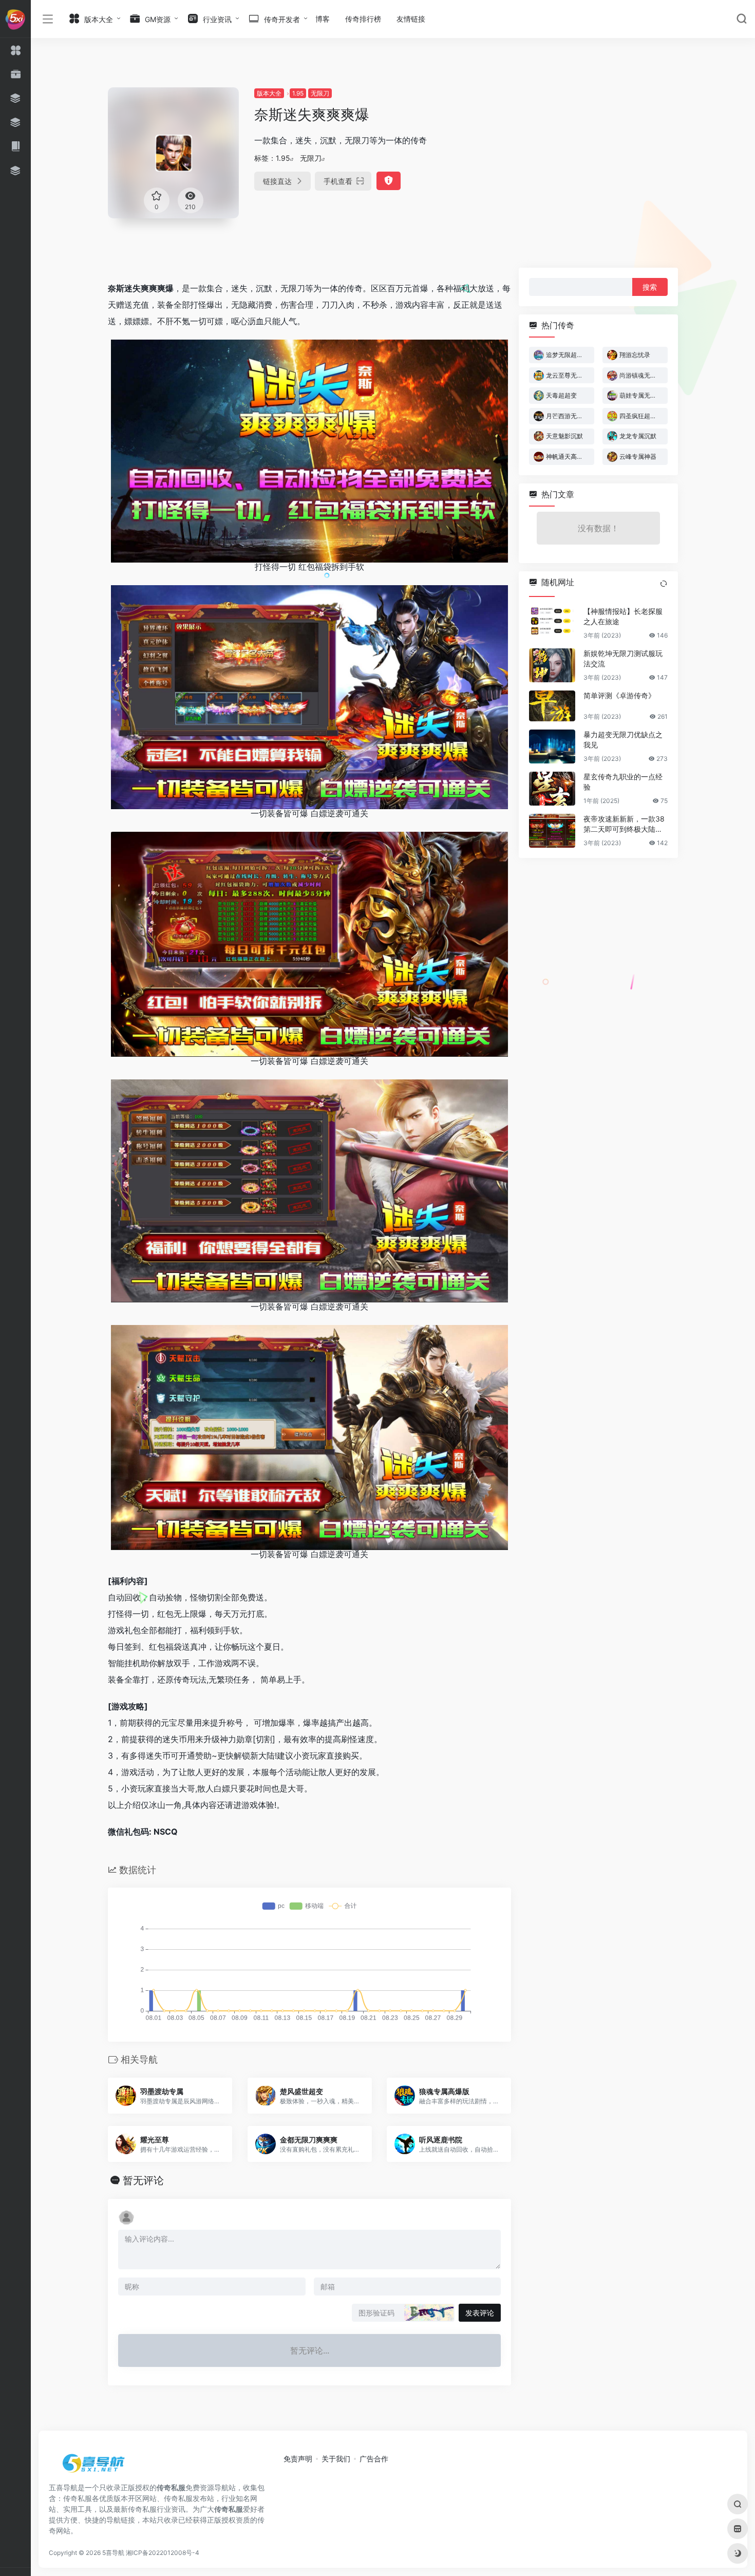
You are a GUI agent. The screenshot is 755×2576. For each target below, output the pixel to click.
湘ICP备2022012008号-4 (163, 2553)
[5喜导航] (95, 2467)
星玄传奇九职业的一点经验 (623, 782)
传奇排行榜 (363, 19)
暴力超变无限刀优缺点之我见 (623, 740)
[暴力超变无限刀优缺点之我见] (552, 746)
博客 (323, 19)
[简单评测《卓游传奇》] (552, 706)
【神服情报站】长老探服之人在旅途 (623, 616)
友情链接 (411, 19)
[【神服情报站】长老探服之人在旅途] (552, 623)
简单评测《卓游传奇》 (619, 695)
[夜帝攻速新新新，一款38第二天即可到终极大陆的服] (552, 831)
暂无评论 (143, 2180)
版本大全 (269, 93)
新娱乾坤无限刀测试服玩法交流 (623, 658)
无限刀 (320, 93)
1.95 (298, 93)
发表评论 (480, 2313)
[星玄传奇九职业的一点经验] (552, 789)
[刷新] (664, 584)
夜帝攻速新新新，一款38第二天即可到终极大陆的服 (624, 824)
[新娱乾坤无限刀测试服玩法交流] (552, 665)
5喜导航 (113, 2553)
